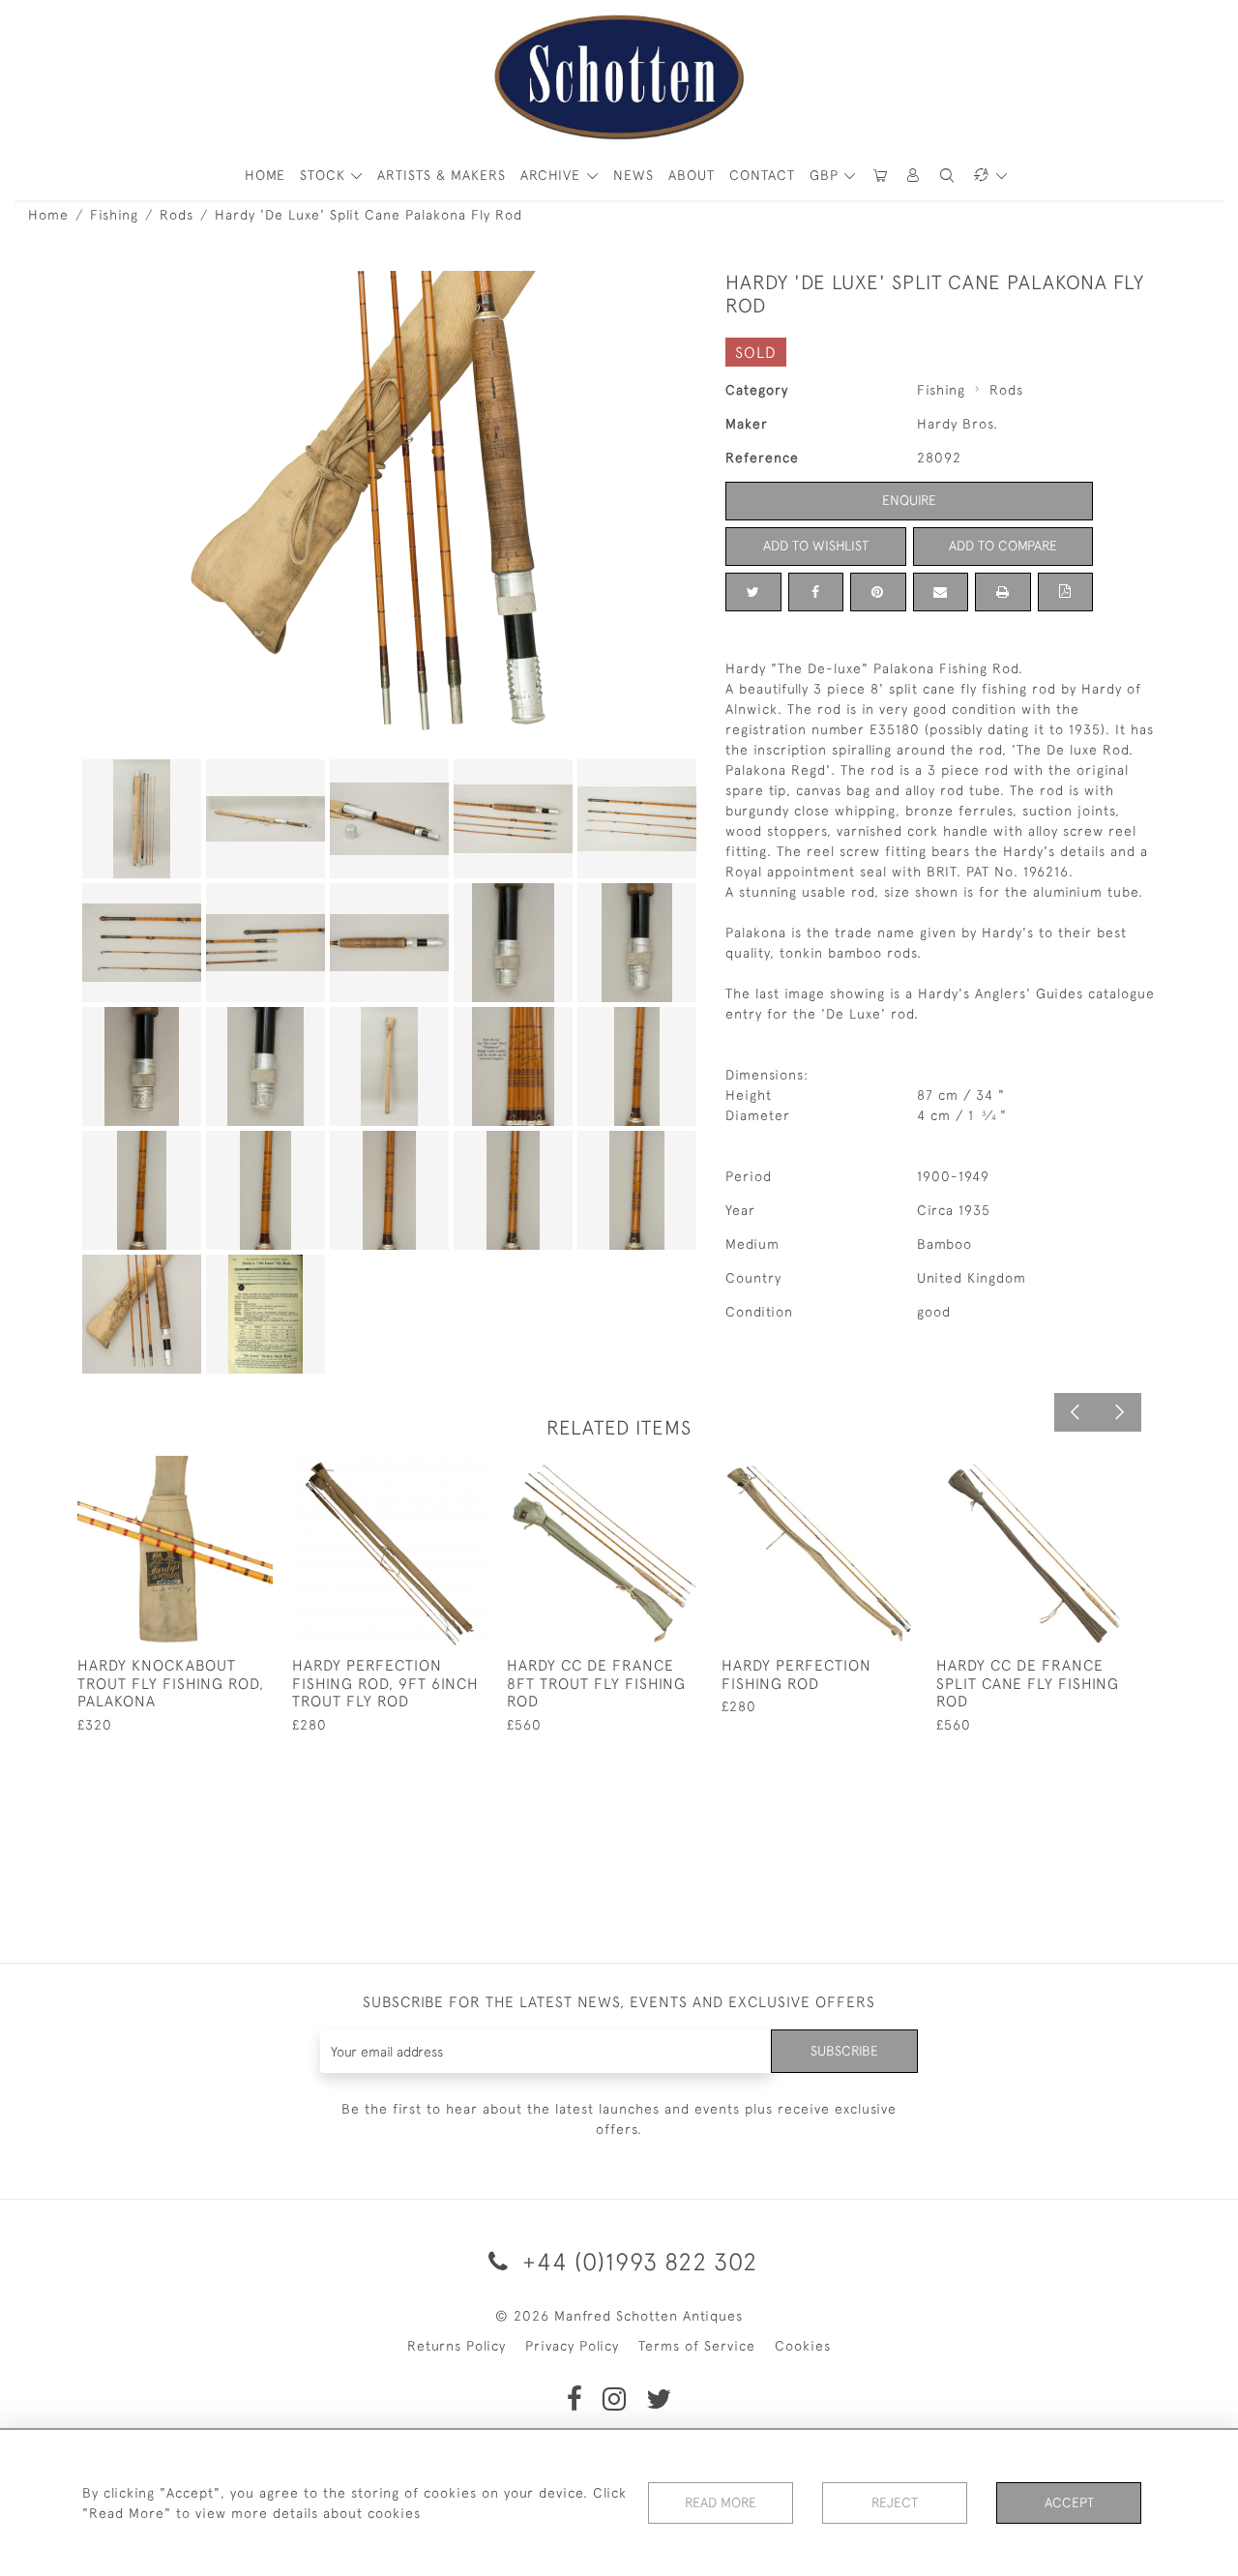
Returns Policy (457, 2346)
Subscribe (844, 2051)
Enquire (909, 500)
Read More (721, 2502)
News (634, 175)
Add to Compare (1003, 546)
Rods (177, 215)
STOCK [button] (325, 175)
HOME (265, 175)
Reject (895, 2502)
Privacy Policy (572, 2346)
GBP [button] (826, 175)
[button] (914, 176)
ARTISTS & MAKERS (442, 175)
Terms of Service (697, 2346)
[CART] (880, 176)
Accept (1069, 2502)
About (692, 175)
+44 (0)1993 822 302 (636, 2261)
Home (48, 215)
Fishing (114, 215)
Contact (762, 175)
